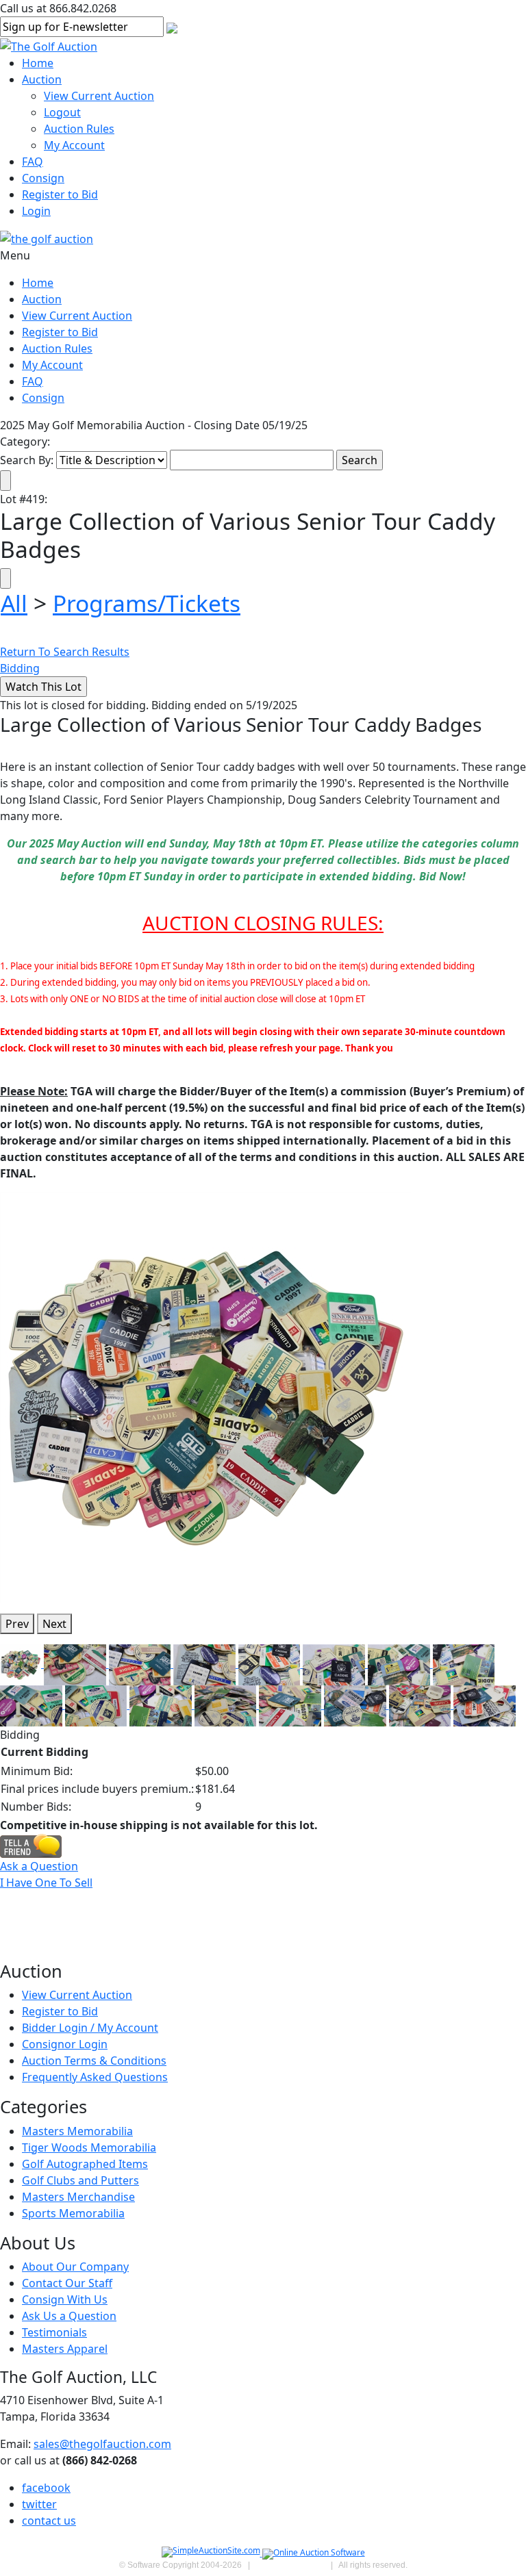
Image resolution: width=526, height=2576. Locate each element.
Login (36, 211)
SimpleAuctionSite (290, 2565)
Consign (43, 178)
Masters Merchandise (78, 2197)
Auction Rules (79, 129)
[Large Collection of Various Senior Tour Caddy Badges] (205, 1397)
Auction (42, 79)
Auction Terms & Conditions (94, 2061)
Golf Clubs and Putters (80, 2180)
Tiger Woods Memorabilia (89, 2147)
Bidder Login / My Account (90, 2028)
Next (54, 1624)
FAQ (33, 162)
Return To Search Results (65, 652)
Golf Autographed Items (85, 2164)
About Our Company (75, 2267)
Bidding (20, 668)
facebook (46, 2488)
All (14, 603)
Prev (17, 1624)
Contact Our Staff (67, 2283)
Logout (62, 112)
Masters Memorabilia (77, 2131)
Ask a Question (39, 1866)
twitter (39, 2504)
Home (38, 63)
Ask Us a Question (69, 2316)
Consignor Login (65, 2044)
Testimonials (54, 2332)
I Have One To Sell (46, 1883)
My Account (74, 145)
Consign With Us (65, 2299)
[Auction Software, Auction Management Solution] (212, 2553)
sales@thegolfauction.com (102, 2444)
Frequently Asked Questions (95, 2077)
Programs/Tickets (147, 603)
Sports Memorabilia (73, 2213)
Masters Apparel (65, 2349)
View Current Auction (99, 96)
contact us (49, 2521)
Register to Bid (60, 194)
